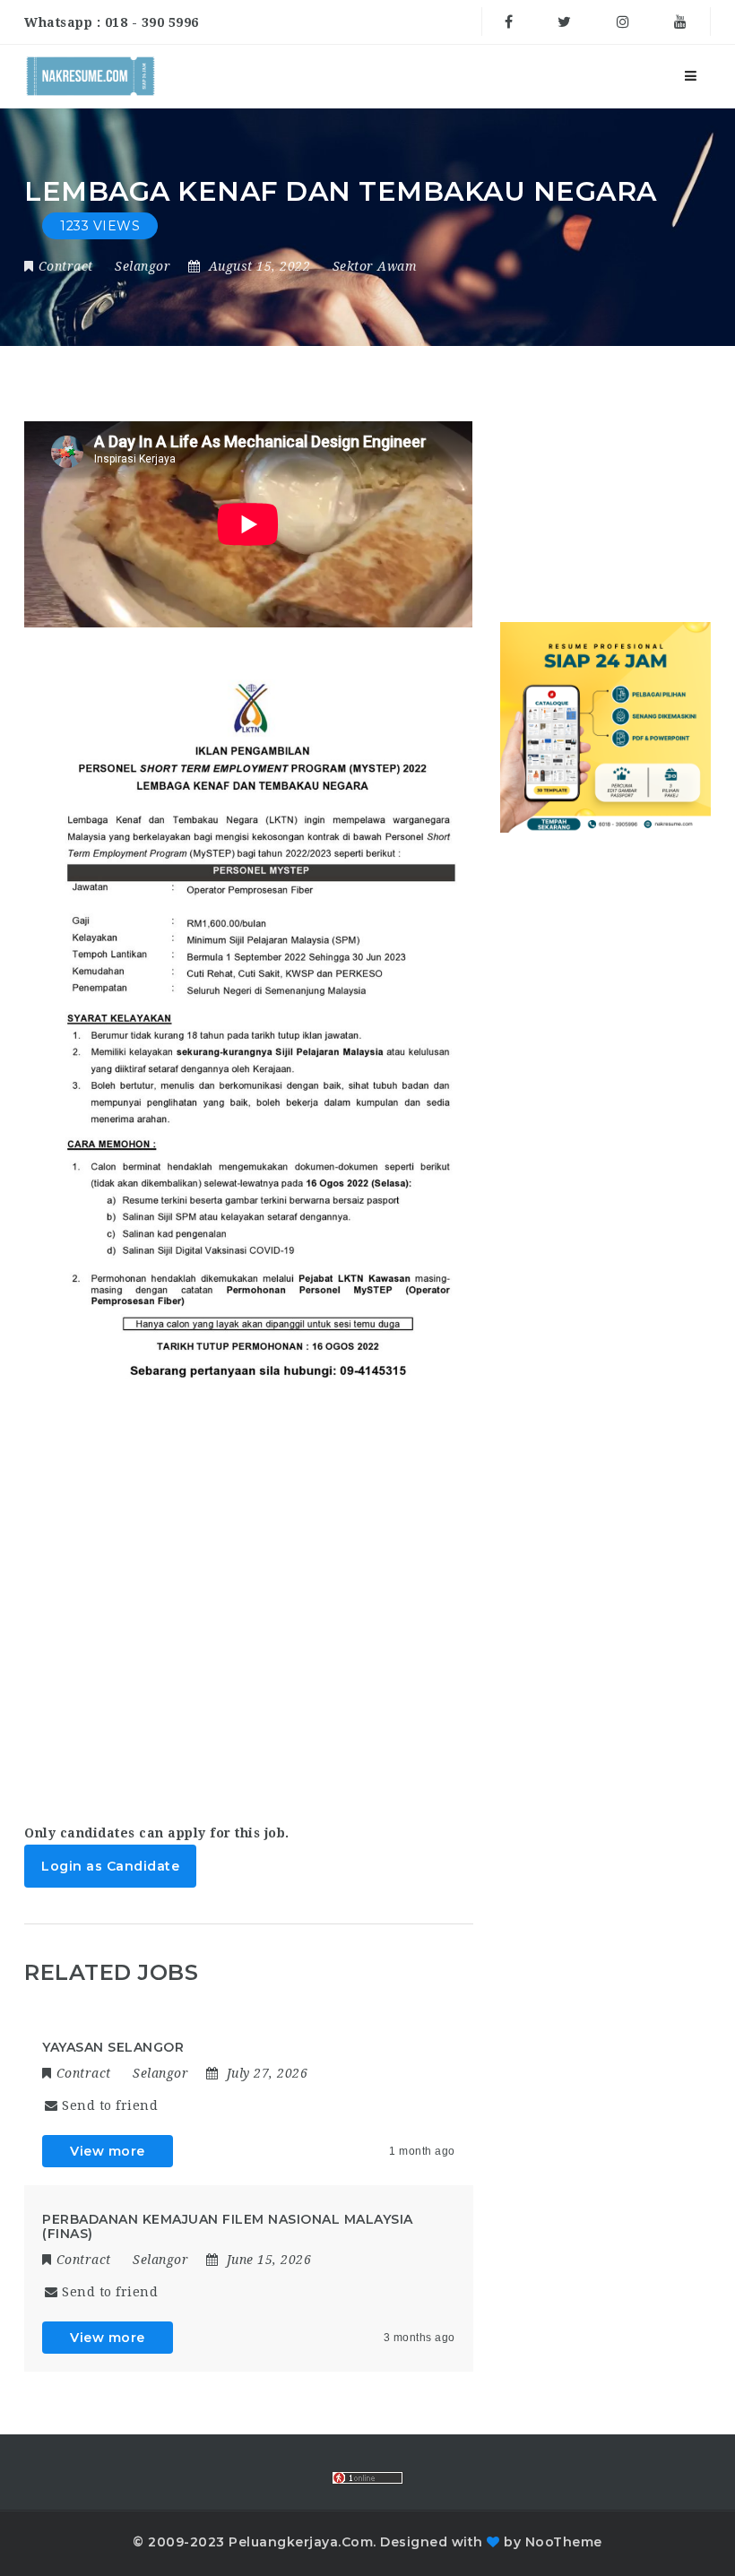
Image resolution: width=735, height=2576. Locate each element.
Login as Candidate (110, 1866)
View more (108, 2151)
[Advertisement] (248, 1597)
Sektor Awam (375, 266)
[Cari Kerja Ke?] (91, 76)
